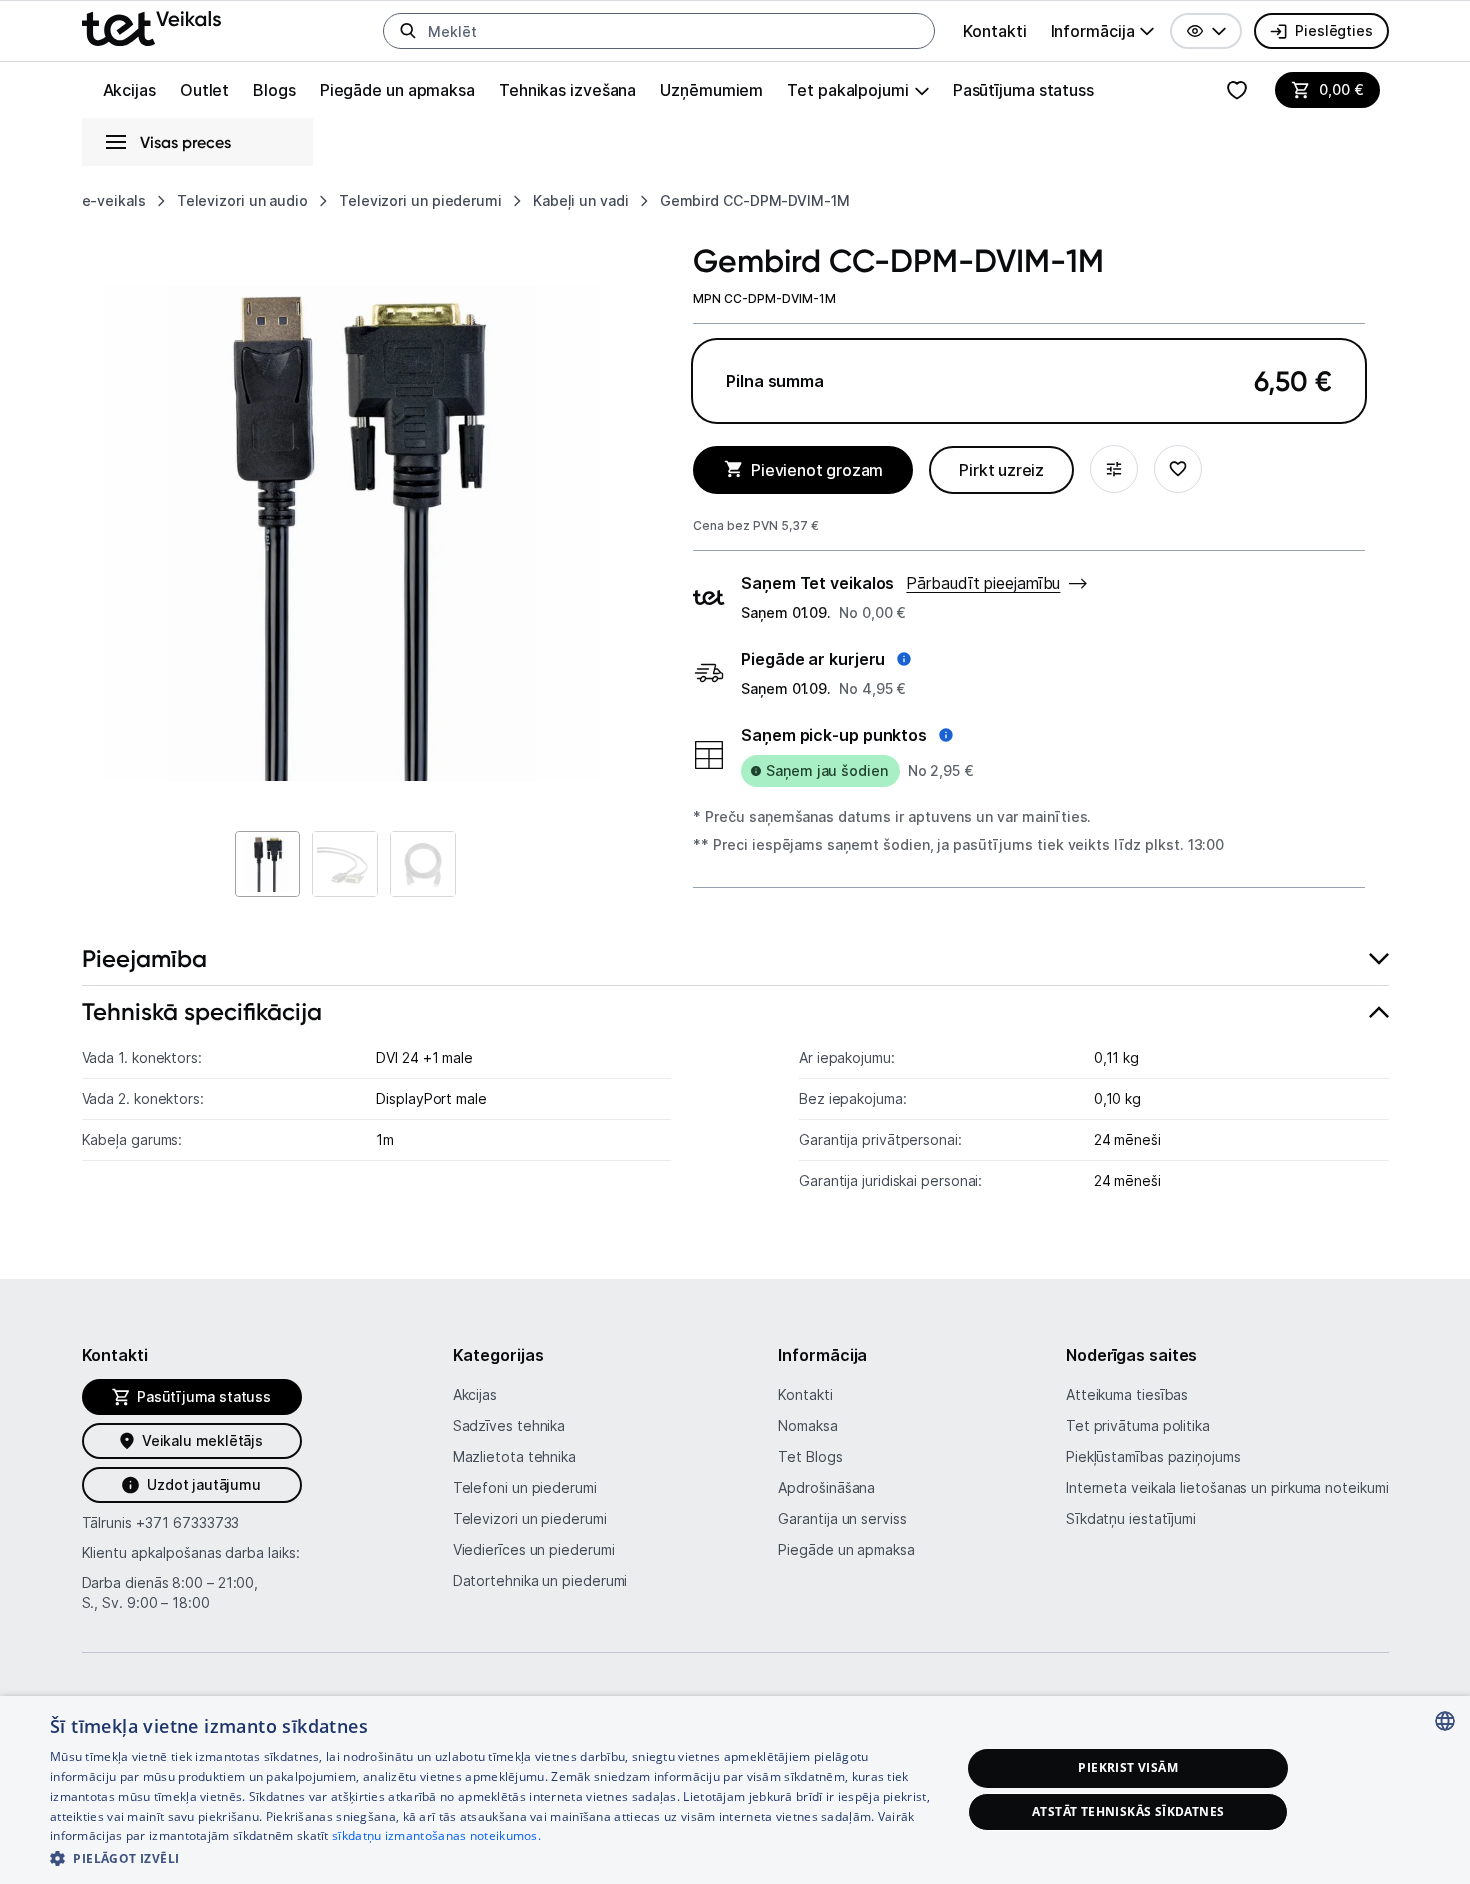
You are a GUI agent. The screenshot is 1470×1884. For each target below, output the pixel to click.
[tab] (735, 959)
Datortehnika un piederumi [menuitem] (540, 1580)
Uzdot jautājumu (203, 1484)
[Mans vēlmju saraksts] (1237, 90)
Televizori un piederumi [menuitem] (530, 1518)
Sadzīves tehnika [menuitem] (509, 1425)
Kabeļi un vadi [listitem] (581, 200)
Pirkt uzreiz (1001, 470)
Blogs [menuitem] (274, 90)
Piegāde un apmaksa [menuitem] (397, 90)
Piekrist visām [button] (1128, 1767)
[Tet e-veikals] (151, 28)
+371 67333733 (187, 1522)
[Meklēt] (408, 31)
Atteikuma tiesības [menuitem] (1127, 1394)
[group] (1103, 31)
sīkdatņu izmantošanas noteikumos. (436, 1835)
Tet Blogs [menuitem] (810, 1456)
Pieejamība (144, 958)
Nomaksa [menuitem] (807, 1425)
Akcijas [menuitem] (129, 90)
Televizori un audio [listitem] (242, 200)
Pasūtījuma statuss (1023, 90)
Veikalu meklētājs (202, 1440)
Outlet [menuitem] (204, 90)
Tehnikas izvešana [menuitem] (567, 90)
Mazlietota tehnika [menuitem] (514, 1456)
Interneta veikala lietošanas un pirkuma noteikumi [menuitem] (1227, 1487)
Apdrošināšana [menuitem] (826, 1487)
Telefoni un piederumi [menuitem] (525, 1487)
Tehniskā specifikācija (202, 1011)
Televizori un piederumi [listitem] (420, 200)
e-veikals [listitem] (114, 200)
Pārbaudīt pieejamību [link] (983, 583)
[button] (1206, 31)
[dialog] (735, 1790)
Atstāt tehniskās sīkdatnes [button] (1128, 1811)
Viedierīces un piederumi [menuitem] (534, 1549)
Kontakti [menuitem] (994, 31)
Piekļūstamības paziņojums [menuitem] (1153, 1456)
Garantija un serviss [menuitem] (842, 1518)
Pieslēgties (1333, 30)
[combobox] (1445, 1721)
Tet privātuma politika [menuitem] (1138, 1425)
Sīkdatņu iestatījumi (1131, 1518)
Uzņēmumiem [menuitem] (711, 90)
